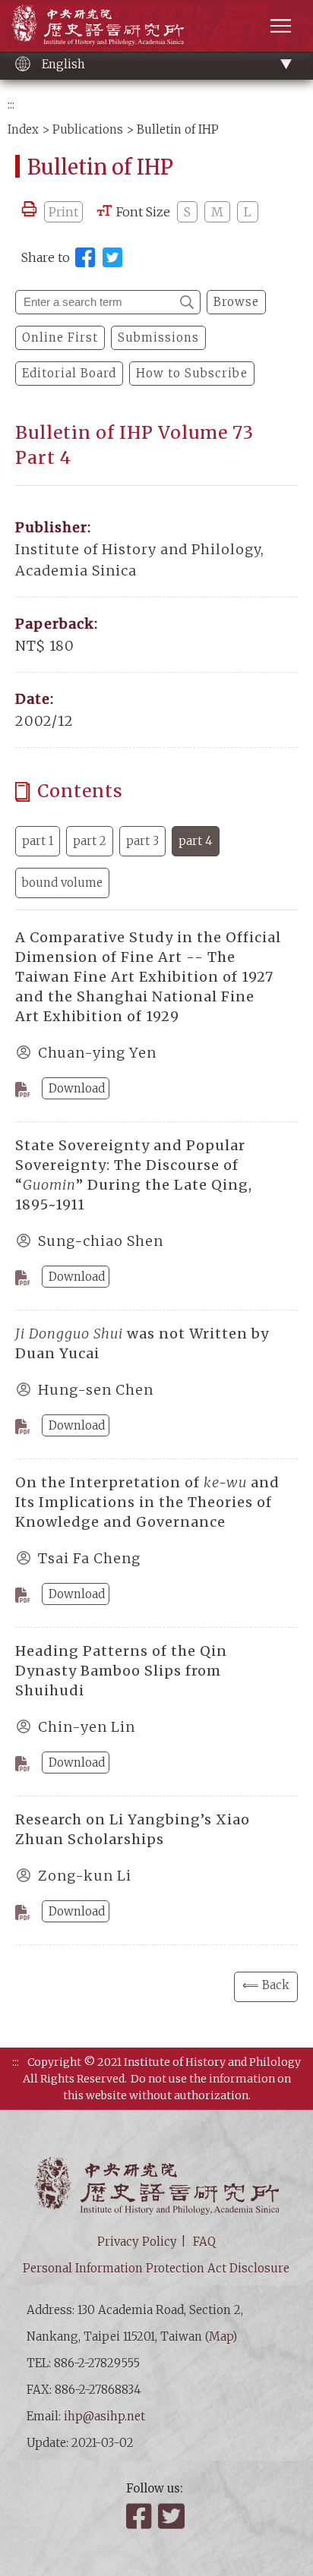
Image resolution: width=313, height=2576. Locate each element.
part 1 (38, 841)
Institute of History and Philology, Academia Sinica (98, 25)
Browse (236, 302)
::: (11, 104)
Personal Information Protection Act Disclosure (156, 2268)
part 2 (90, 841)
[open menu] (281, 25)
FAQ (204, 2242)
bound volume (62, 883)
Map (221, 2336)
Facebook (141, 2516)
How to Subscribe (192, 373)
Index (23, 129)
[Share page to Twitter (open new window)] (112, 257)
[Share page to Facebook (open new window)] (85, 257)
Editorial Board (69, 373)
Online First (60, 337)
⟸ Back (266, 1985)
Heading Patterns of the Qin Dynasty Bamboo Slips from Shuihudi (121, 1671)
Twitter (172, 2516)
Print (63, 212)
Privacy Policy (137, 2242)
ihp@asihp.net (104, 2416)
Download (77, 1088)
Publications (88, 129)
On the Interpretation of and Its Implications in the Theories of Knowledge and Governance (147, 1502)
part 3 (142, 841)
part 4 (196, 841)
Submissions (158, 337)
